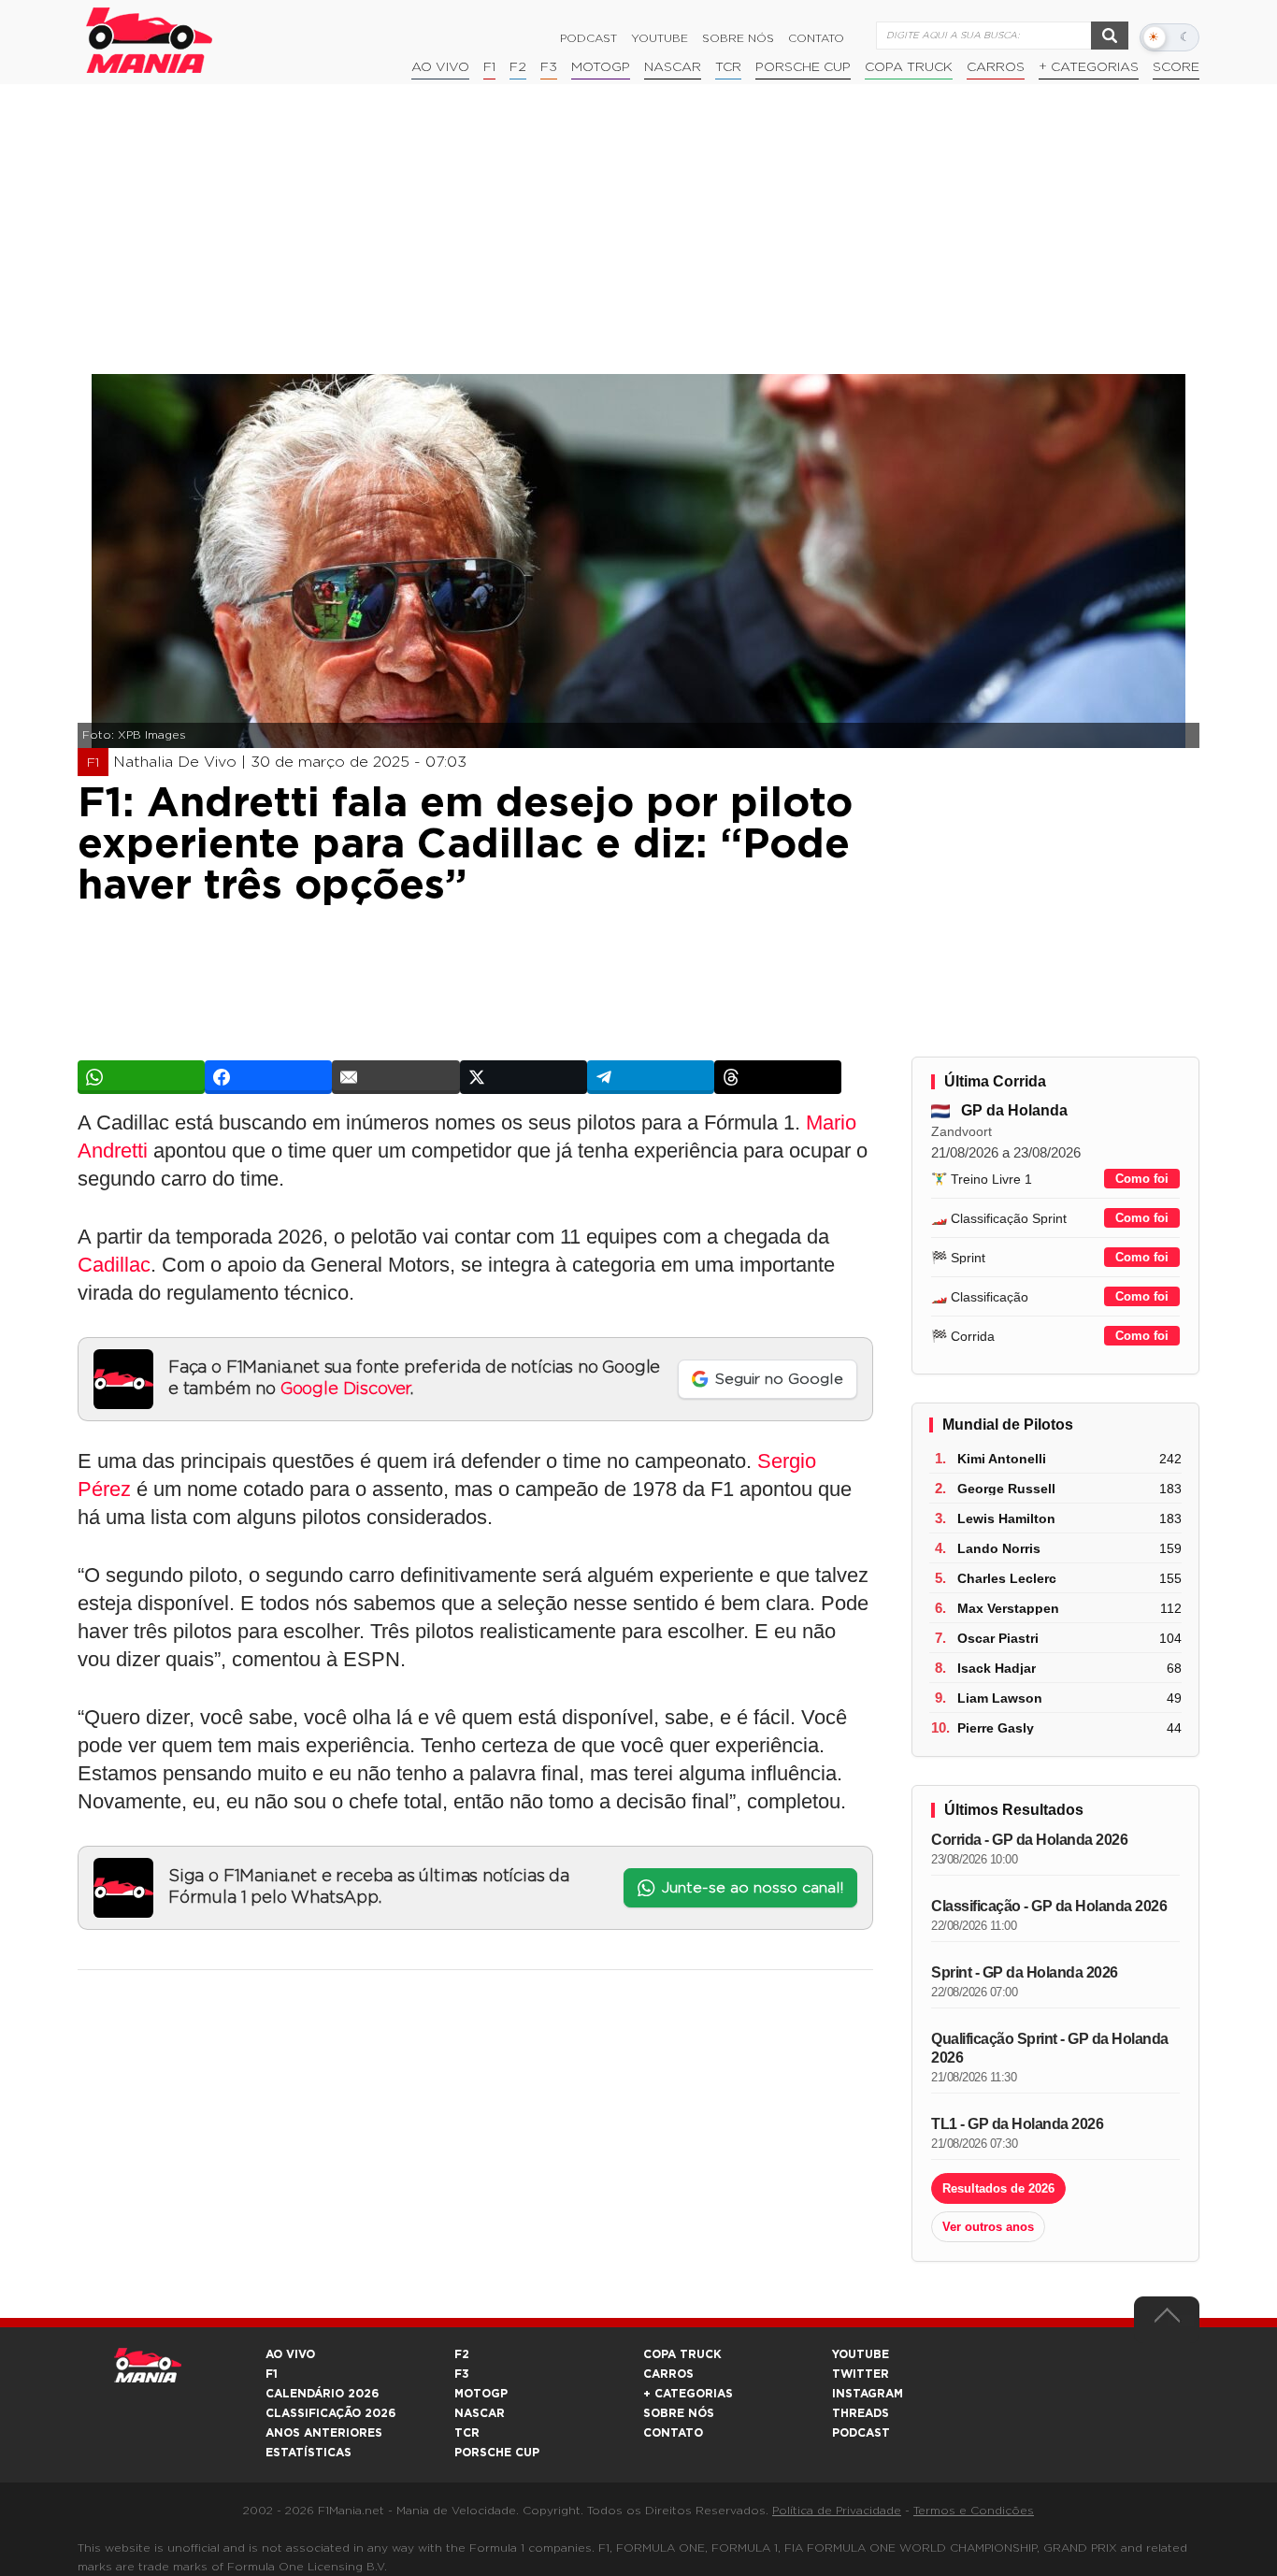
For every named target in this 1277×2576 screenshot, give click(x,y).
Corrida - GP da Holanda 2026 (1029, 1840)
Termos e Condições (974, 2511)
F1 (489, 67)
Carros (996, 67)
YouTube (660, 38)
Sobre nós (738, 38)
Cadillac (114, 1265)
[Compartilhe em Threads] (778, 1077)
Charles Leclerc (1007, 1578)
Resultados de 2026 (998, 2188)
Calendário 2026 (322, 2394)
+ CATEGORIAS (1089, 67)
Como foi (1142, 1179)
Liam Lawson (1000, 1698)
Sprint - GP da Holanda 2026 (1025, 1972)
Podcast (588, 38)
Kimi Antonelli (1002, 1459)
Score (1176, 67)
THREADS (861, 2413)
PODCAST (861, 2433)
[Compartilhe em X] (524, 1077)
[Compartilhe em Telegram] (651, 1077)
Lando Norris (999, 1548)
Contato (816, 38)
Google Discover (345, 1389)
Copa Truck (909, 67)
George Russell (1006, 1489)
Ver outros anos (988, 2227)
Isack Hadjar (997, 1668)
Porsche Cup (803, 67)
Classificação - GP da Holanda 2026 (1049, 1906)
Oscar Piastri (998, 1638)
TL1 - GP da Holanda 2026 (1017, 2124)
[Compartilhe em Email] (395, 1077)
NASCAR (673, 67)
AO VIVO (290, 2354)
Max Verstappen (1008, 1608)
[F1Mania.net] (150, 40)
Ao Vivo (440, 67)
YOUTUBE (861, 2354)
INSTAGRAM (868, 2394)
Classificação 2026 (330, 2413)
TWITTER (861, 2374)
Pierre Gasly (996, 1728)
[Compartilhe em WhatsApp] (141, 1077)
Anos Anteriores (324, 2433)
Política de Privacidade (837, 2511)
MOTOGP (481, 2394)
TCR (728, 67)
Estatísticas (308, 2453)
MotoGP (601, 67)
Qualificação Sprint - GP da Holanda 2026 (1050, 2048)
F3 (549, 67)
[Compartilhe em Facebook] (268, 1077)
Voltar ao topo (1167, 2320)
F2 (518, 67)
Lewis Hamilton (1006, 1518)
